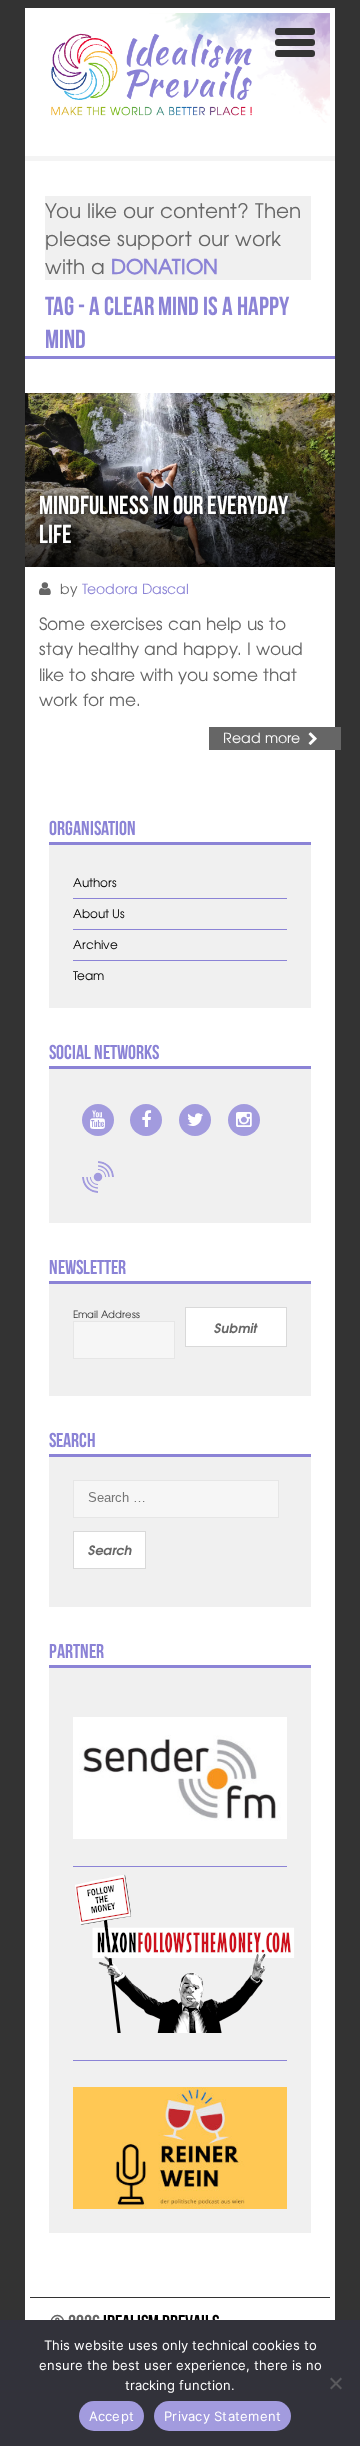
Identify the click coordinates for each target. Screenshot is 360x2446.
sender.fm (98, 1177)
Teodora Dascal (135, 588)
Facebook (146, 1120)
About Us (99, 913)
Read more (261, 737)
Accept (112, 2416)
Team (88, 975)
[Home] (151, 74)
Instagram (244, 1120)
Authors (95, 882)
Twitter (195, 1120)
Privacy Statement (222, 2416)
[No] (335, 2383)
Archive (95, 944)
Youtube (98, 1120)
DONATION (164, 265)
